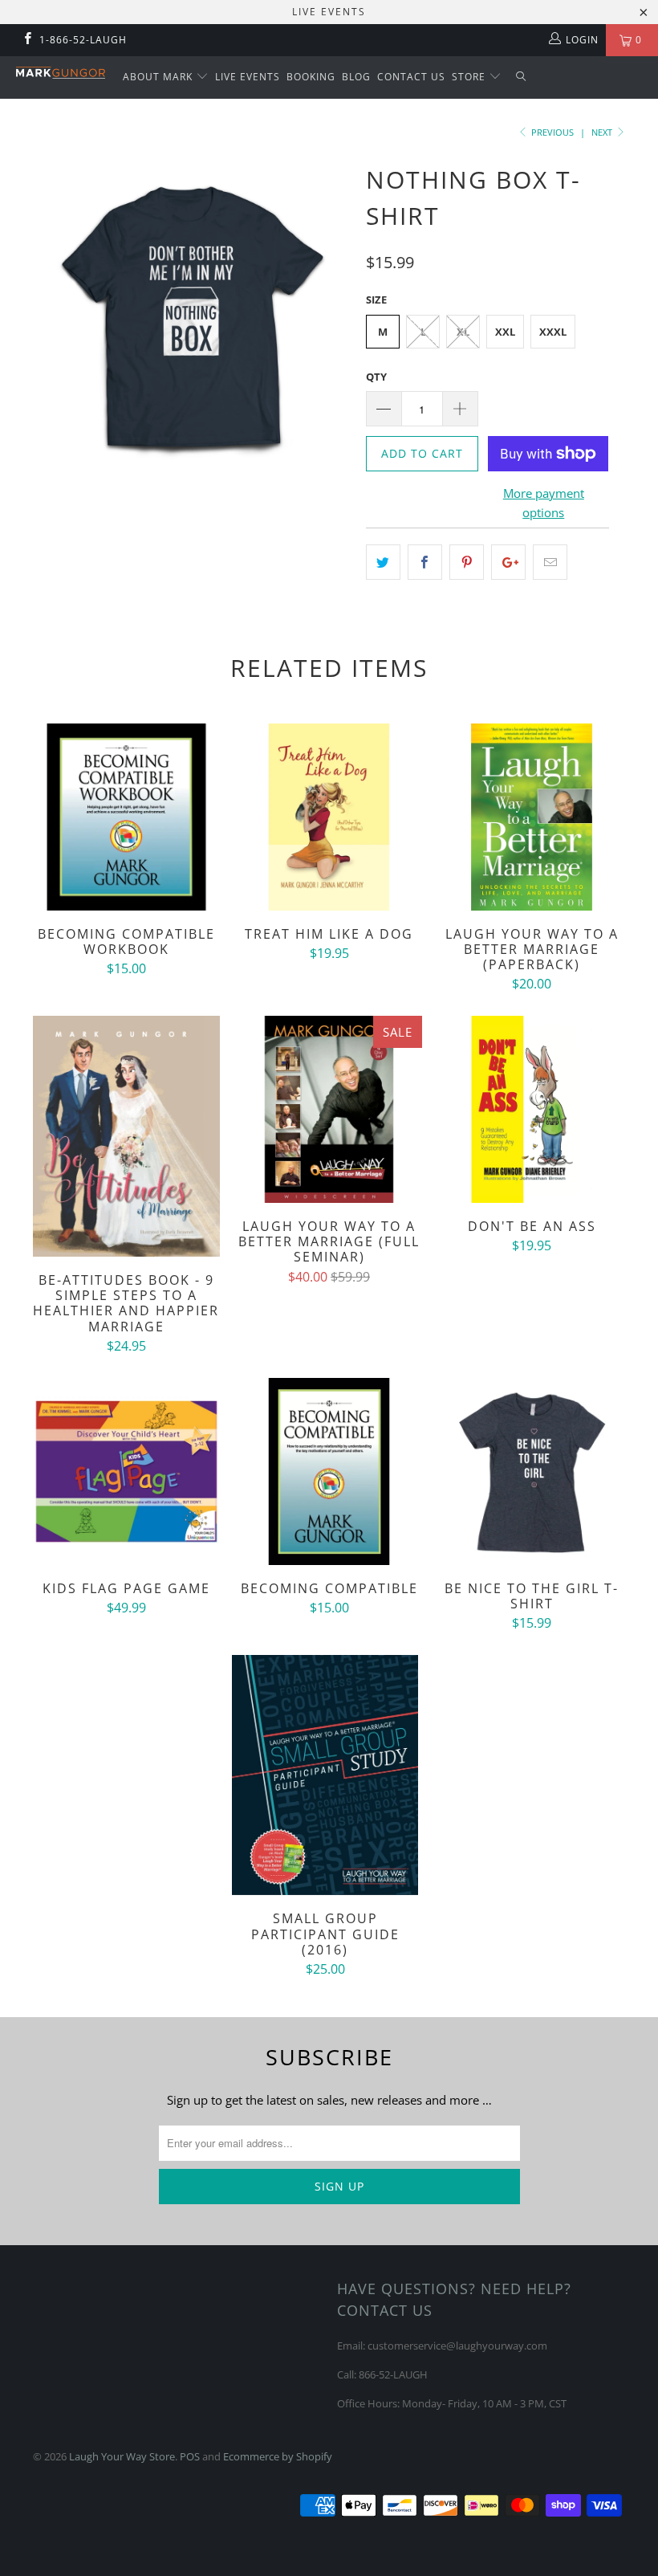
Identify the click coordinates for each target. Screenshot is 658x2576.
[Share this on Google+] (508, 562)
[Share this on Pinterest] (467, 562)
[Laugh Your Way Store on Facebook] (27, 40)
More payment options (544, 503)
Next (603, 132)
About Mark (159, 77)
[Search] (522, 77)
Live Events (248, 77)
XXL (505, 332)
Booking (311, 77)
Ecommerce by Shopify (278, 2456)
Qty (376, 377)
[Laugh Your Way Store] (61, 73)
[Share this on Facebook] (425, 562)
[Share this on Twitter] (383, 562)
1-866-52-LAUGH (83, 40)
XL (463, 332)
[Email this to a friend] (550, 562)
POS (190, 2456)
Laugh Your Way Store (122, 2456)
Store (470, 77)
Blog (356, 77)
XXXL (553, 332)
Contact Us (411, 77)
